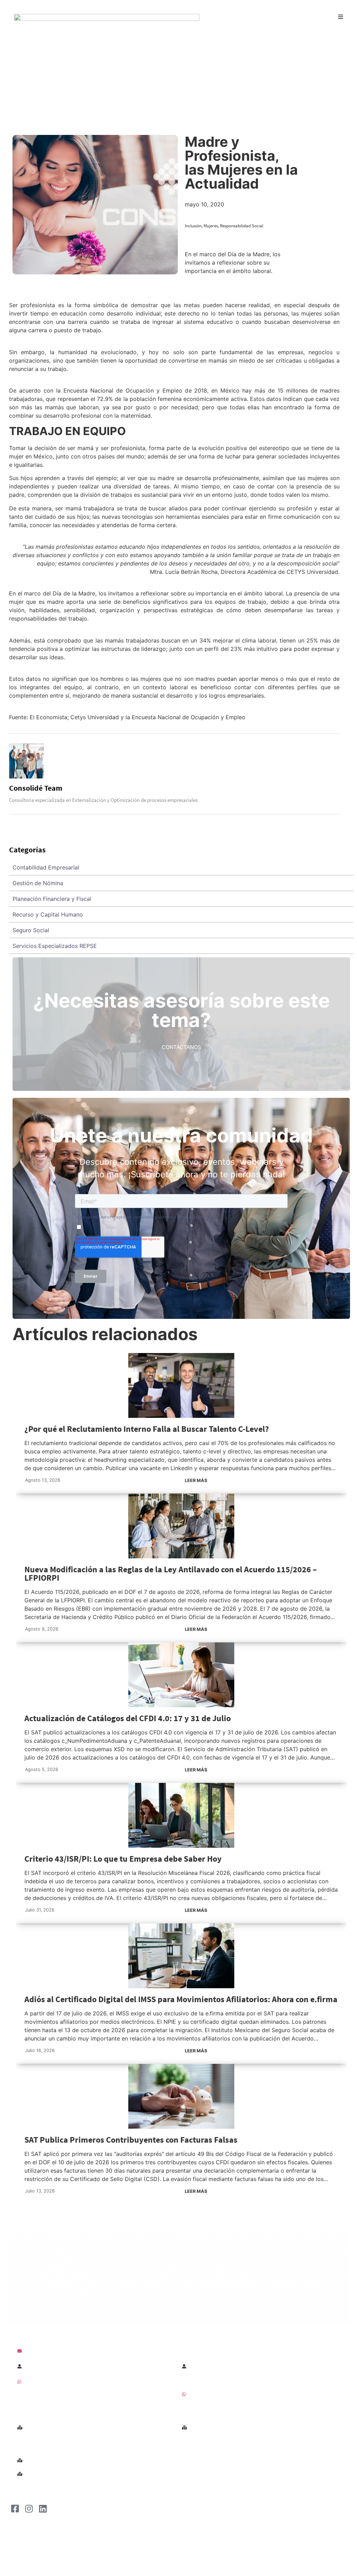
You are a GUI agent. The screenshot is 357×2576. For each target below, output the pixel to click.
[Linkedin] (43, 2508)
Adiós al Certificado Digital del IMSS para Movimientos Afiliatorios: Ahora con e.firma (181, 1999)
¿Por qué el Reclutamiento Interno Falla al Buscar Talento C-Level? (147, 1429)
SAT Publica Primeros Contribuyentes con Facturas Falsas (131, 2140)
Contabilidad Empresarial (46, 867)
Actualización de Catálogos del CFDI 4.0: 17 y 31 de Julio (128, 1718)
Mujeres (211, 226)
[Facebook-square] (15, 2508)
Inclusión (193, 226)
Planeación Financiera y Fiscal (52, 899)
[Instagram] (29, 2508)
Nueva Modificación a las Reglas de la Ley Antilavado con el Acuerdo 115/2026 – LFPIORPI (171, 1574)
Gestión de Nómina (38, 883)
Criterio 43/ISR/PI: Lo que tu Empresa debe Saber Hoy (123, 1859)
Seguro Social (31, 930)
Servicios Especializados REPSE (55, 946)
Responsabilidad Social (242, 226)
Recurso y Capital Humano (48, 914)
